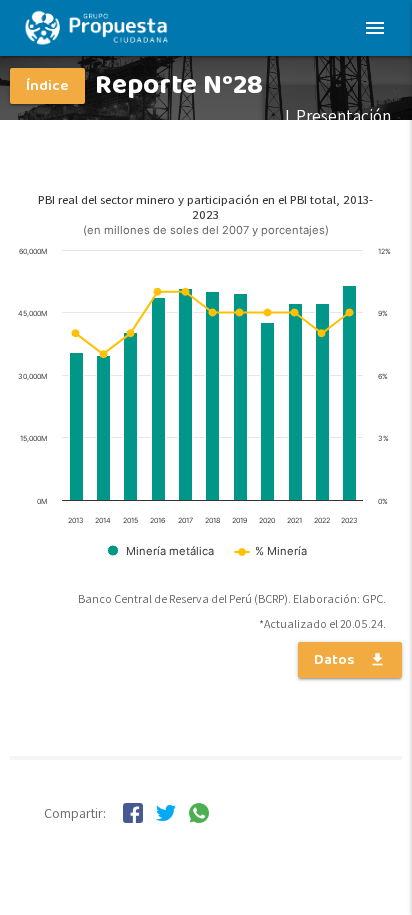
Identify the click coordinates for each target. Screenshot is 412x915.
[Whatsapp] (199, 817)
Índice (47, 86)
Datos (350, 660)
